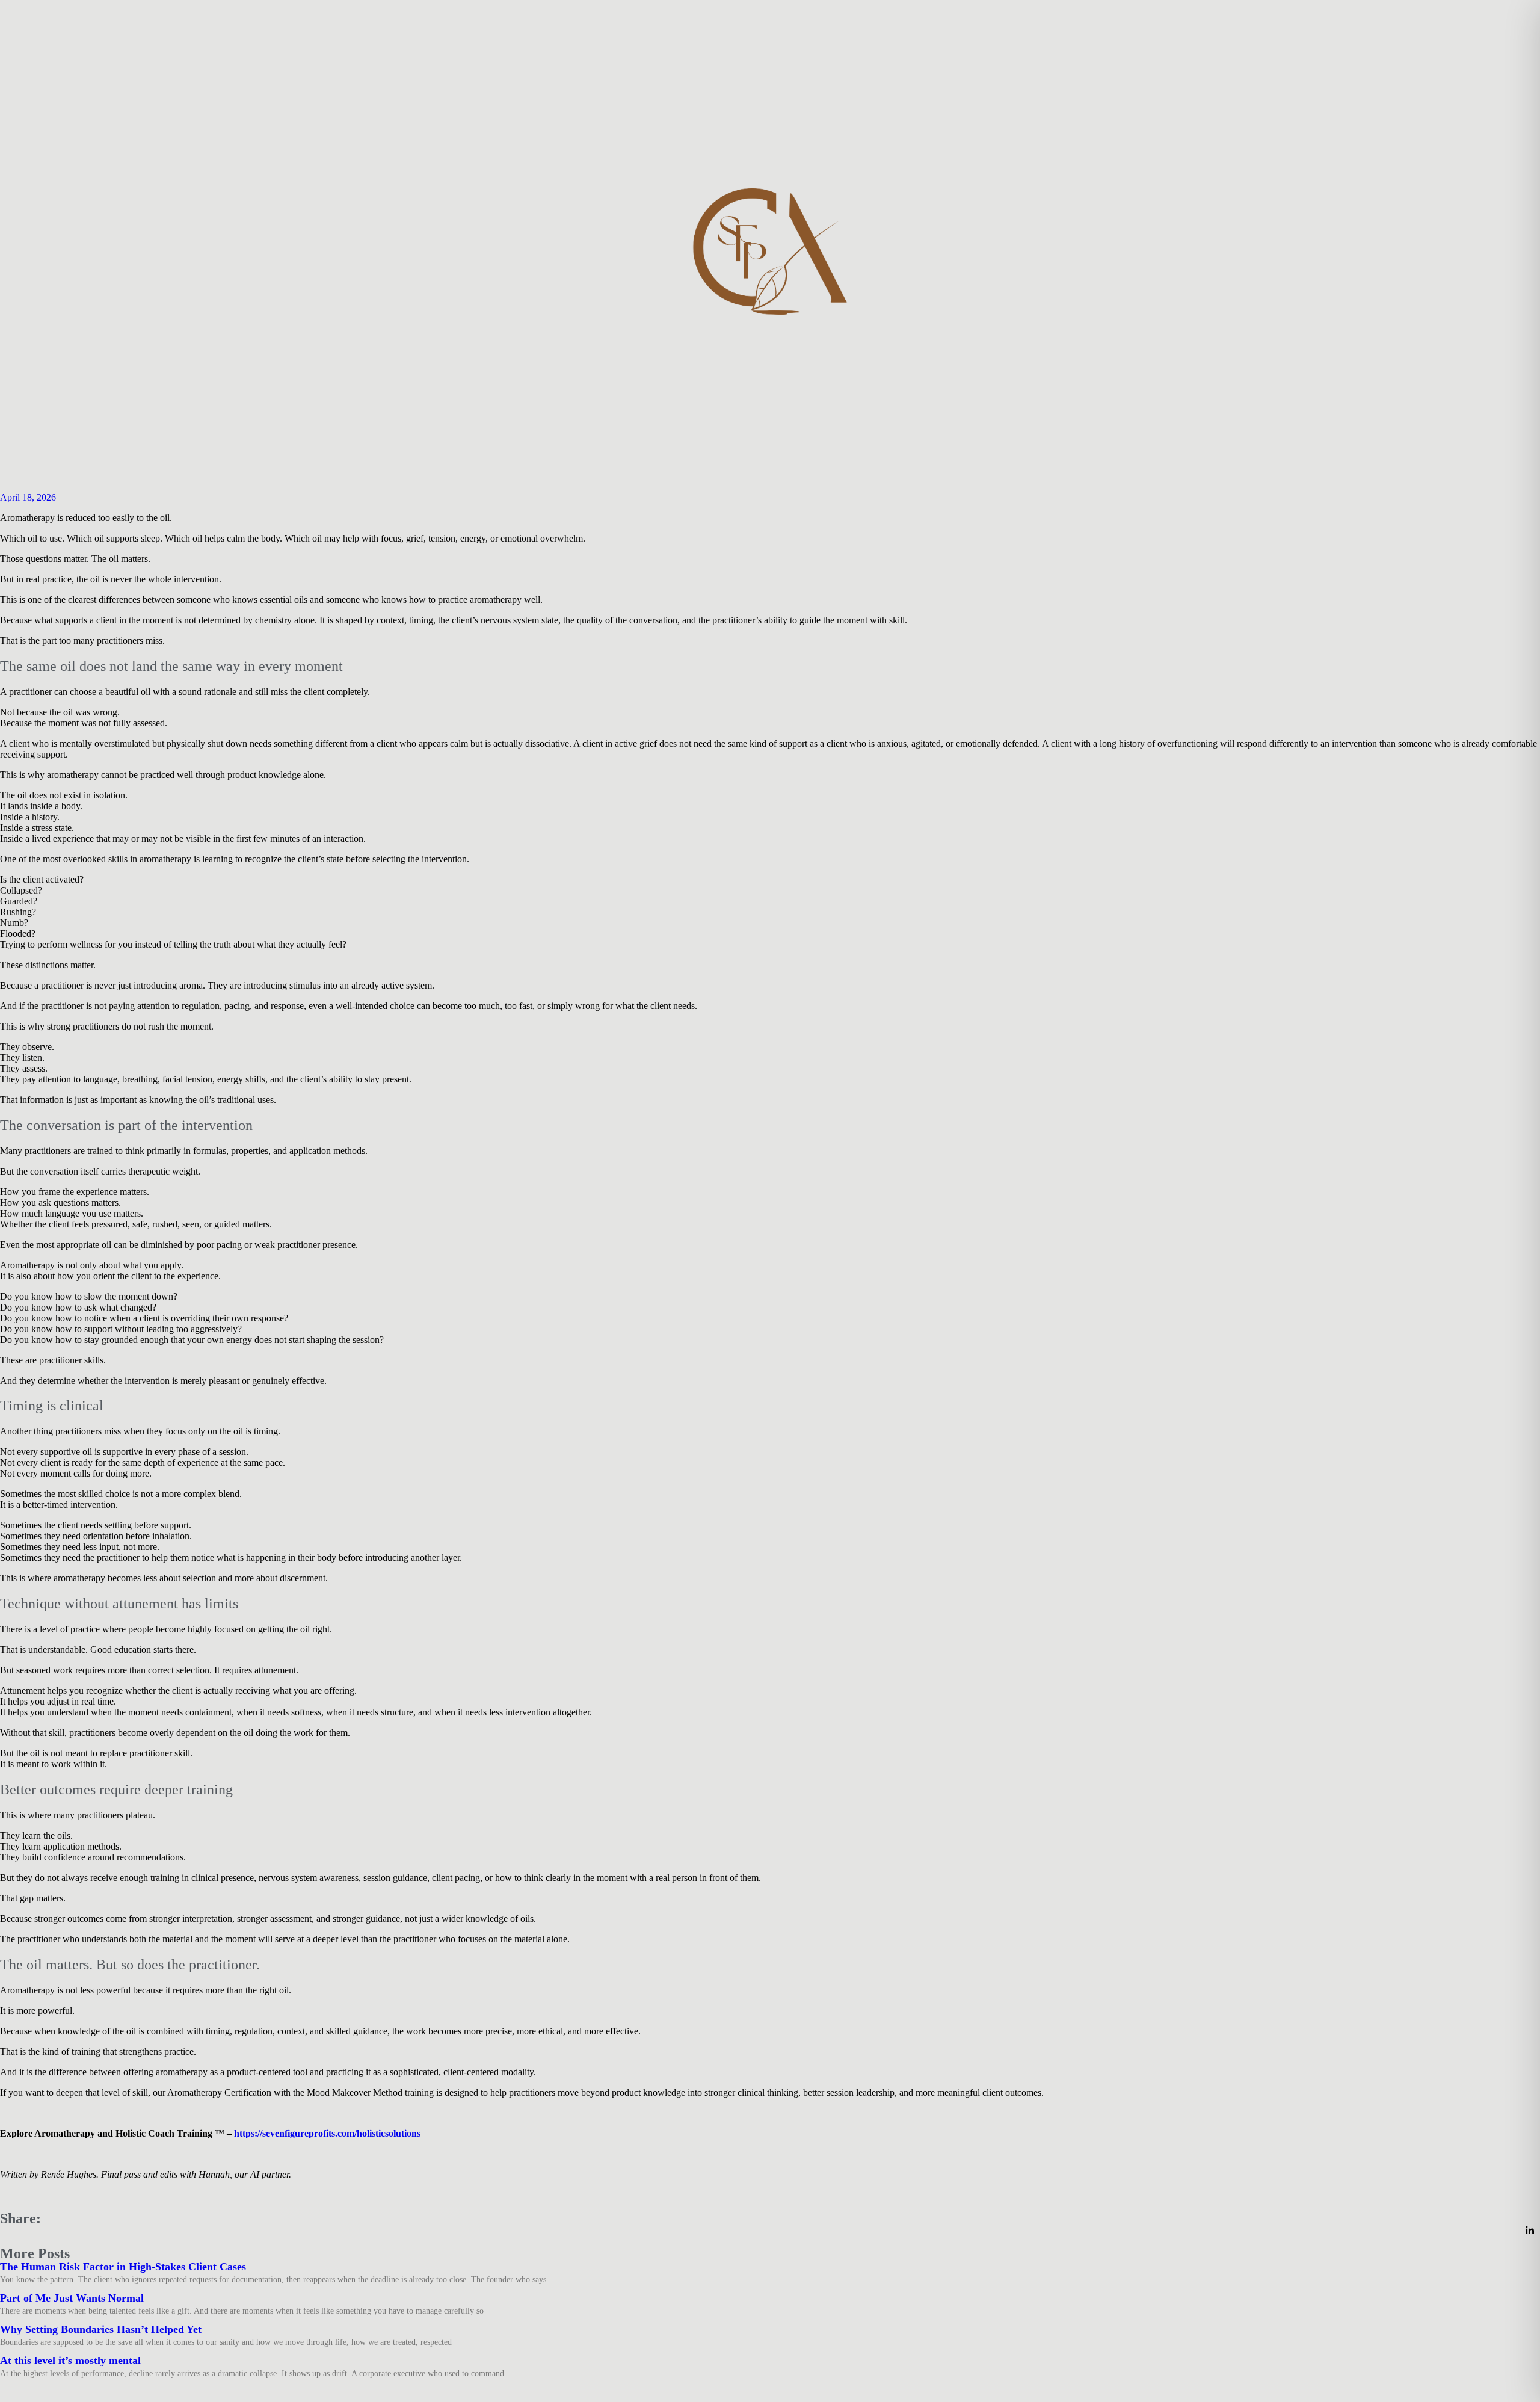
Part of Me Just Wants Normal (72, 2298)
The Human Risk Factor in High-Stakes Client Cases (123, 2267)
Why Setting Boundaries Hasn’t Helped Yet (101, 2329)
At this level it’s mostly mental (70, 2360)
